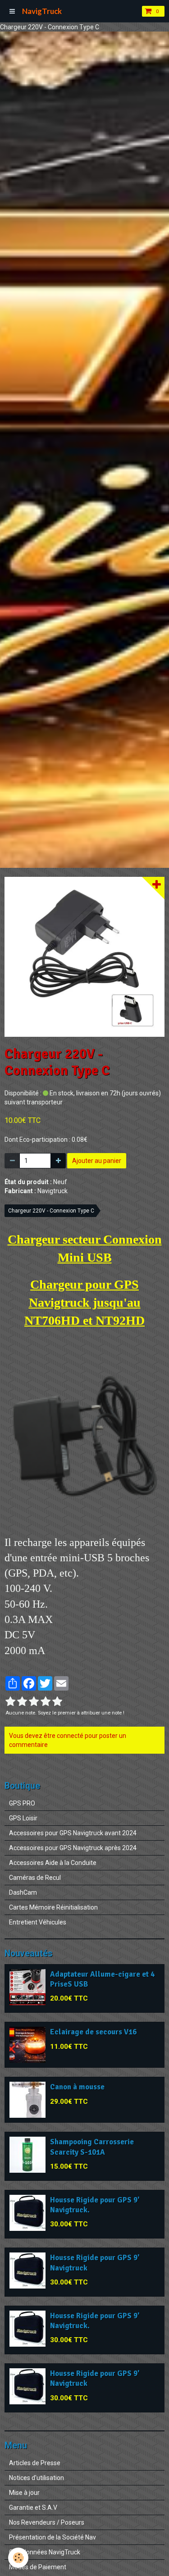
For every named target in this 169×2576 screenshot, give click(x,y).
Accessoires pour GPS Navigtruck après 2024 (73, 1848)
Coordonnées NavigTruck (45, 2552)
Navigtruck (53, 1191)
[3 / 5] (34, 1702)
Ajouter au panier (97, 1161)
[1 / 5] (10, 1702)
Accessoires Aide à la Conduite (53, 1863)
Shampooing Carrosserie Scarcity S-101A (92, 2147)
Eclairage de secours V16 (93, 2032)
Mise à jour (24, 2493)
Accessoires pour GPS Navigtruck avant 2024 (73, 1833)
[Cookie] (18, 2558)
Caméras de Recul (35, 1878)
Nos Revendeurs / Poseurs (47, 2522)
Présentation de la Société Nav (53, 2537)
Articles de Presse (35, 2463)
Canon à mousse (77, 2087)
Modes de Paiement (38, 2567)
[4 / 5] (46, 1702)
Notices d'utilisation (37, 2478)
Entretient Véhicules (38, 1922)
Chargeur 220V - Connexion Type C (51, 1211)
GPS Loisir (23, 1818)
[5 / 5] (57, 1702)
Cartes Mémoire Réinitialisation (53, 1907)
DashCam (23, 1892)
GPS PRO (22, 1803)
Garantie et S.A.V (33, 2508)
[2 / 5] (22, 1702)
